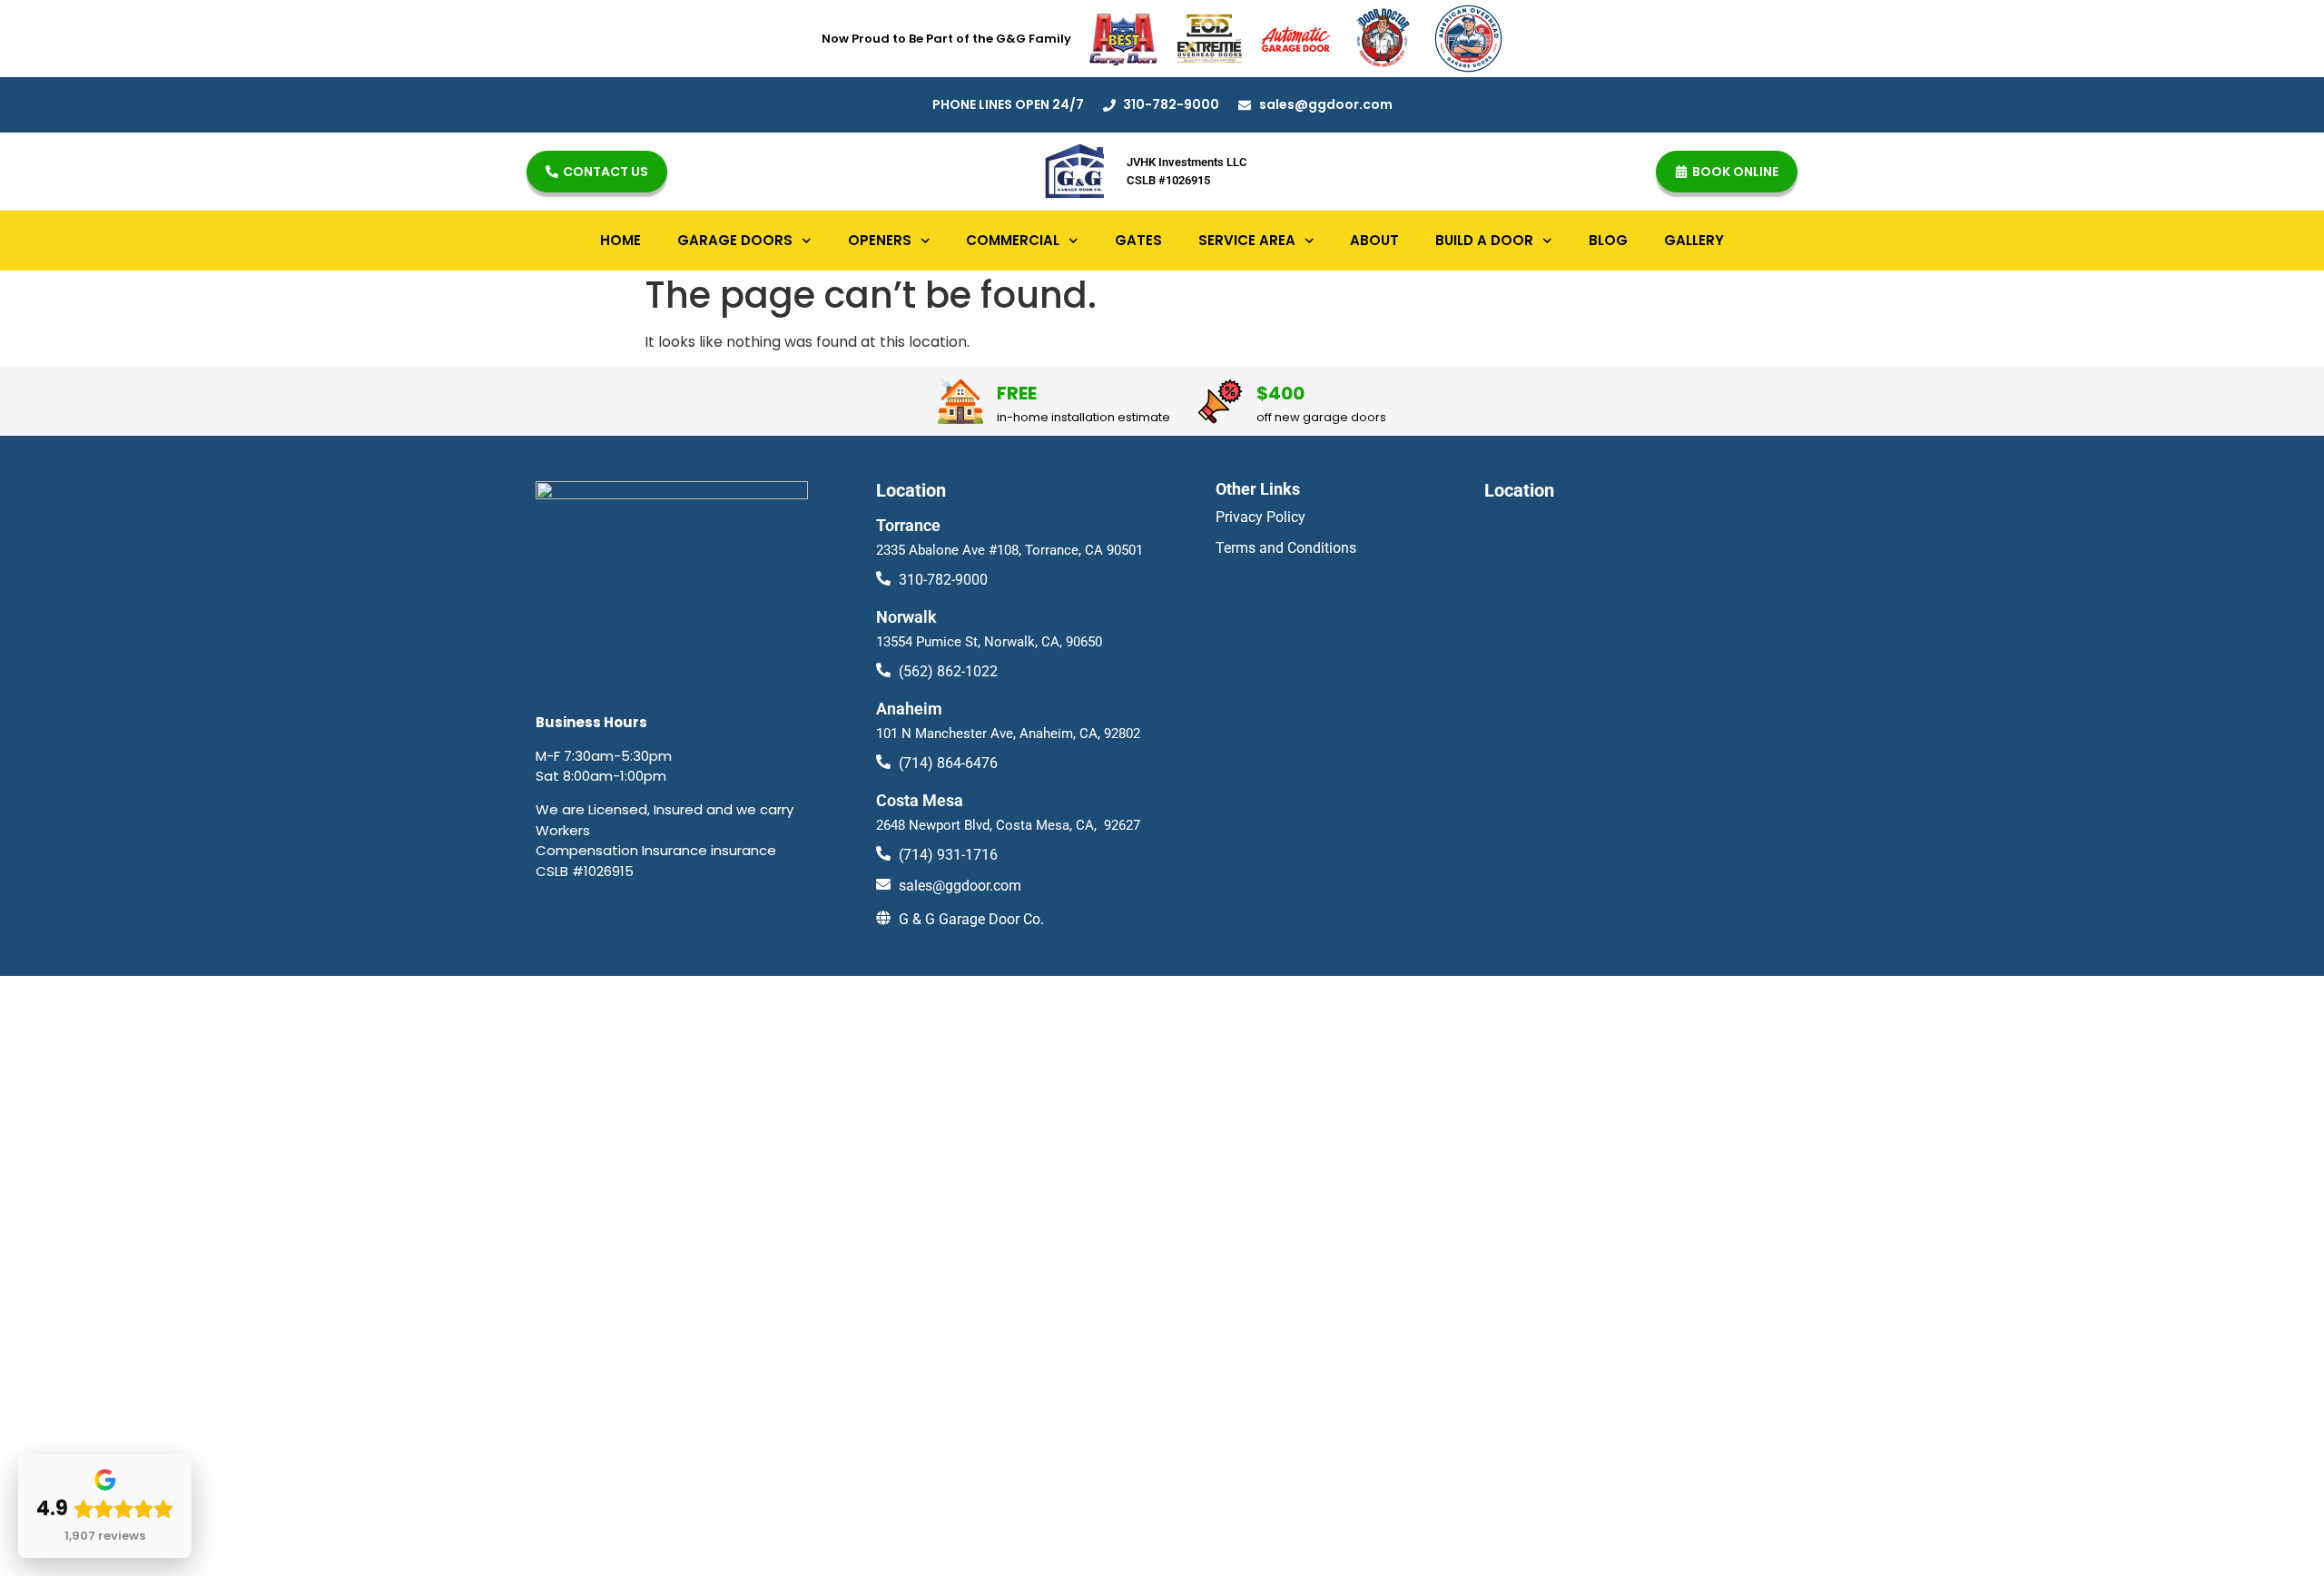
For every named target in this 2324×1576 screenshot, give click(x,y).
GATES (1138, 240)
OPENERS (880, 240)
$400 (1280, 393)
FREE (1017, 393)
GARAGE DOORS (735, 240)
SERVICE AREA (1247, 240)
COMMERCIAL (1013, 240)
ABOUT (1374, 240)
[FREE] (960, 401)
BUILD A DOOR (1484, 240)
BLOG (1608, 240)
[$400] (1220, 401)
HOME (620, 240)
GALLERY (1694, 240)
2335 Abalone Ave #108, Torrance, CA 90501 (1009, 550)
